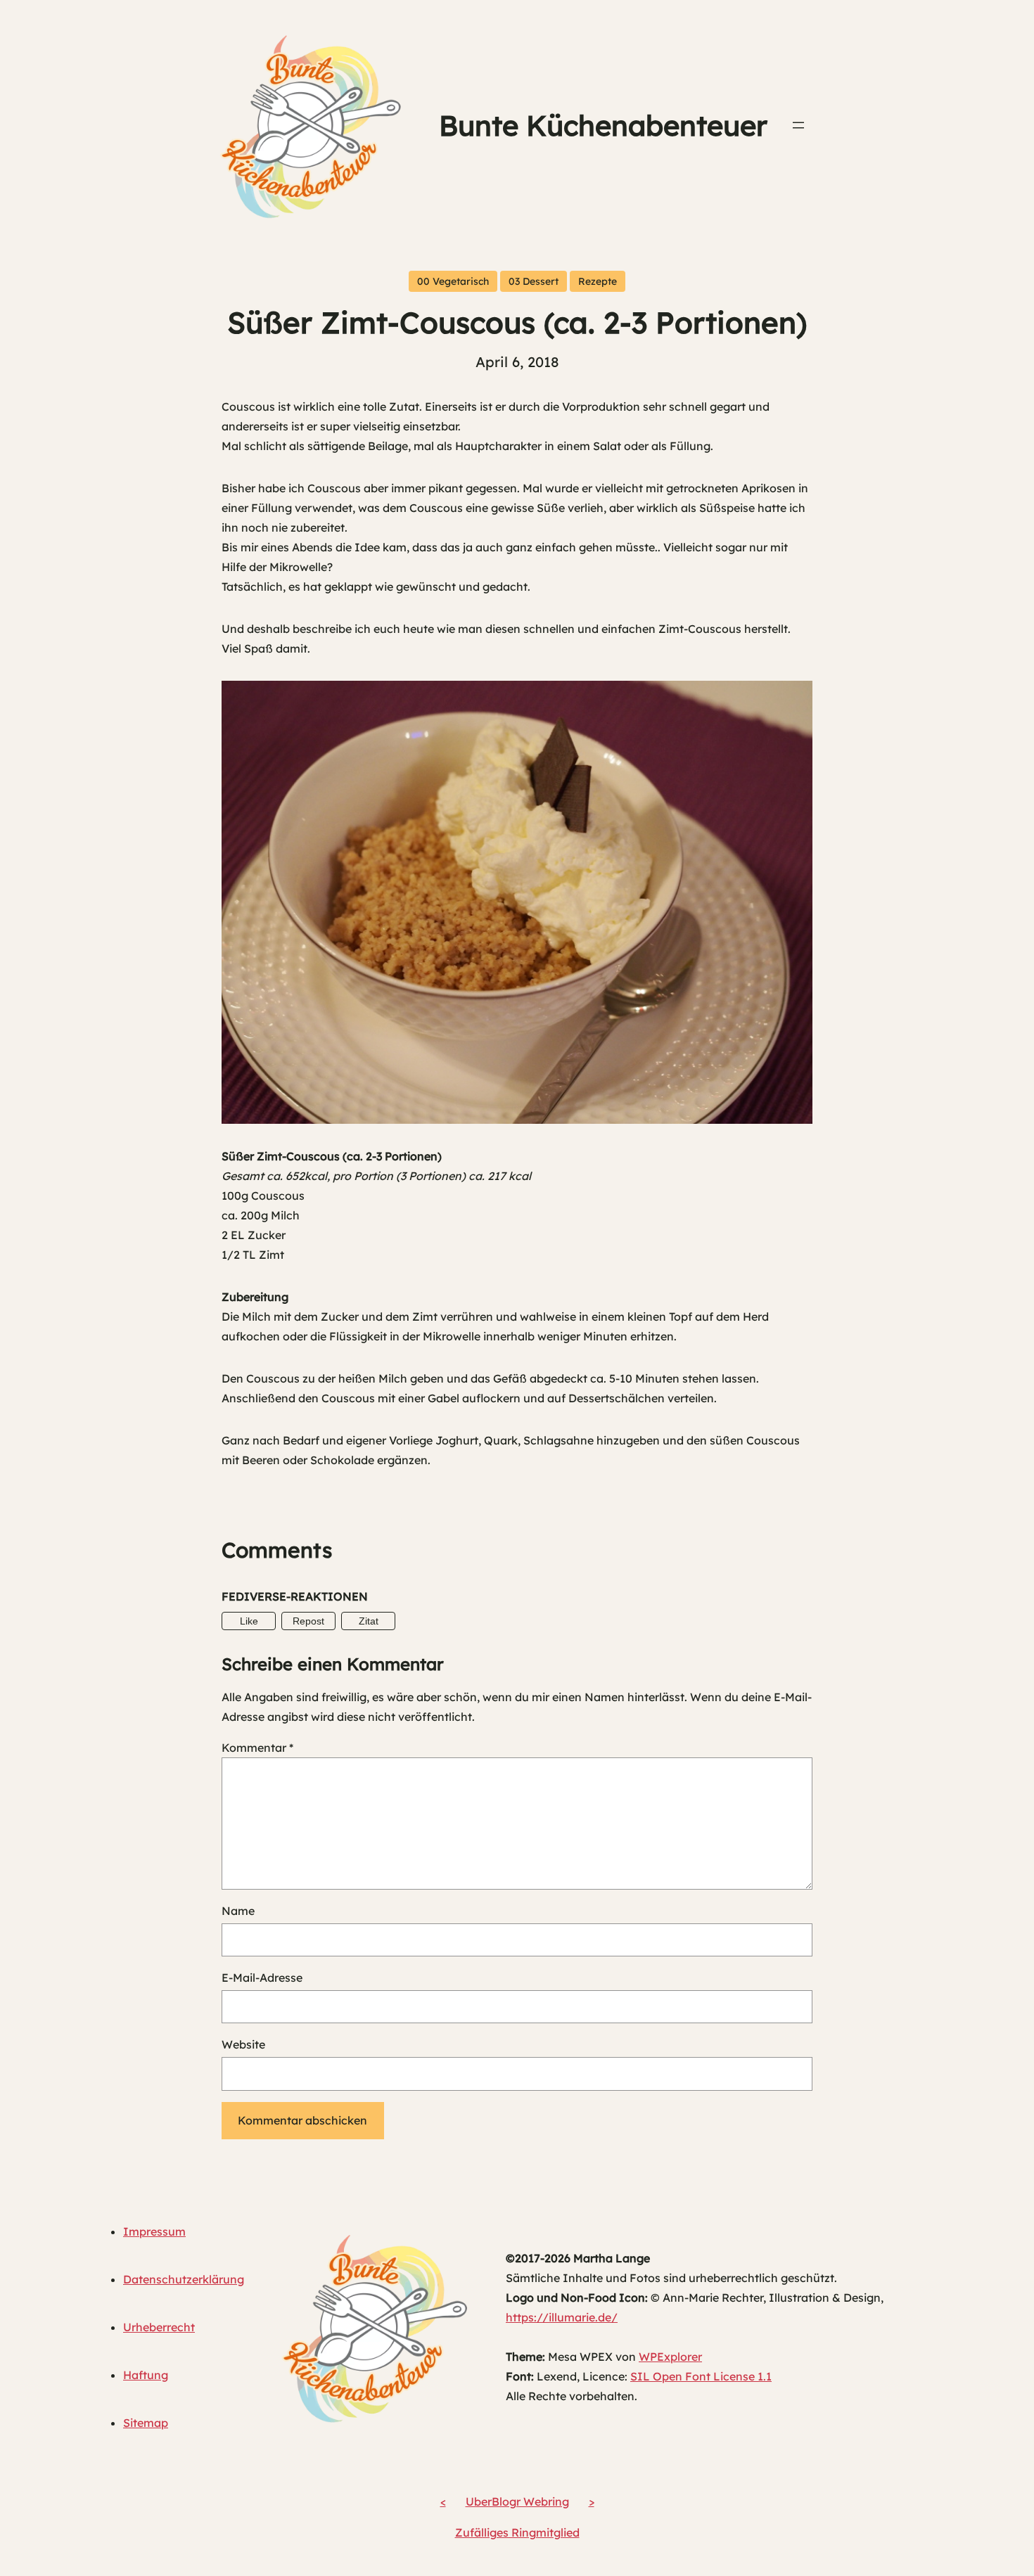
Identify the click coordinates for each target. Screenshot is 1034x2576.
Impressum (154, 2231)
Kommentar (257, 1748)
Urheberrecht (159, 2327)
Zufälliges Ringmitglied (517, 2532)
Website (243, 2044)
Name (238, 1911)
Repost (308, 1621)
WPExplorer (670, 2357)
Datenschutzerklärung (184, 2279)
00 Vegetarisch (453, 281)
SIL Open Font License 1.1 (701, 2376)
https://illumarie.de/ (562, 2317)
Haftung (146, 2375)
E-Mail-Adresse (262, 1978)
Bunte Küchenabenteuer (603, 125)
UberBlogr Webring (517, 2501)
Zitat (369, 1621)
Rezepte (598, 281)
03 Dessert (534, 281)
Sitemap (146, 2423)
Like (249, 1621)
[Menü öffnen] (798, 125)
